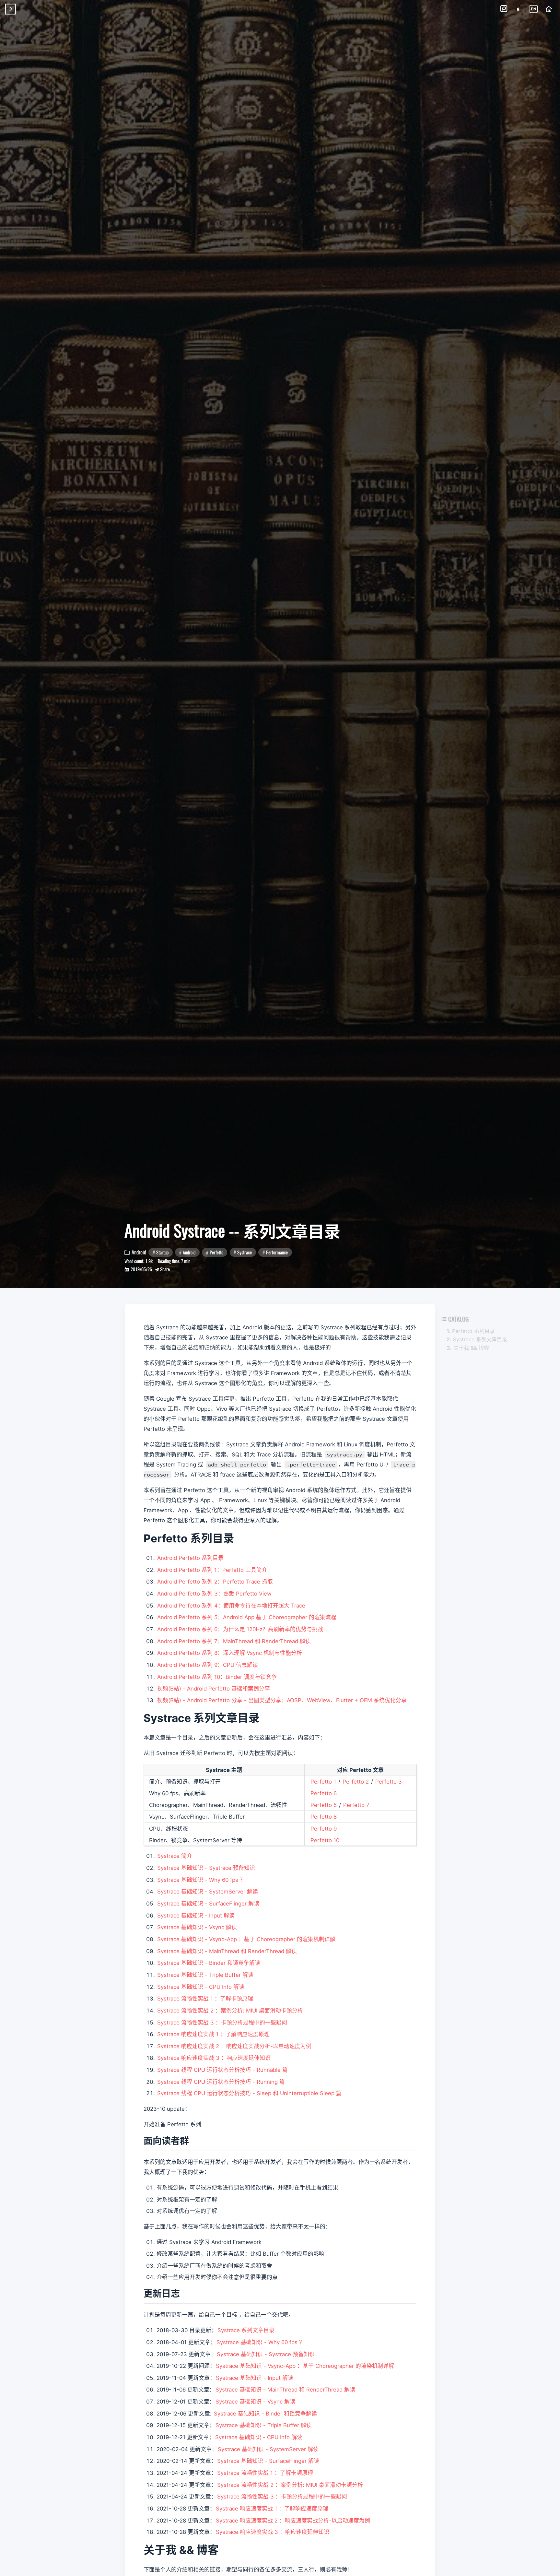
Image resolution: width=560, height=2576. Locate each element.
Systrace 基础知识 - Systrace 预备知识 (206, 1868)
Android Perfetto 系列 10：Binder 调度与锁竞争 (217, 1677)
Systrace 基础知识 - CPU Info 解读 (201, 1987)
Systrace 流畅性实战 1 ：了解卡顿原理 (205, 1999)
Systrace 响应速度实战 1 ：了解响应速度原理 (213, 2034)
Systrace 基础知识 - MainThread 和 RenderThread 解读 (227, 1951)
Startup (162, 1252)
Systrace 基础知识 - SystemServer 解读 (208, 1892)
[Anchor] (195, 2140)
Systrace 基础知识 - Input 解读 (196, 1916)
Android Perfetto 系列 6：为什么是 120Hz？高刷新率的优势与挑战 (240, 1629)
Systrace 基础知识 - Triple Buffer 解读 (205, 1975)
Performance (277, 1252)
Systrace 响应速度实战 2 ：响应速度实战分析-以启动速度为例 (234, 2046)
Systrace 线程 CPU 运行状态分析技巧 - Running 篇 (221, 2082)
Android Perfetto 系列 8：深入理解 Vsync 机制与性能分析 (230, 1653)
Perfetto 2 (356, 1782)
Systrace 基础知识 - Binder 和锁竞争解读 (209, 1963)
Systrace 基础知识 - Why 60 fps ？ (201, 1880)
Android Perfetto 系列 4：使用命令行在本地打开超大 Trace (231, 1606)
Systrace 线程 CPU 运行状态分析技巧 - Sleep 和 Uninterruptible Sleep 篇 (249, 2093)
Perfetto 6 (324, 1793)
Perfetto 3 (389, 1782)
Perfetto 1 (323, 1782)
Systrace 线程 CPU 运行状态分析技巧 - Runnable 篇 (222, 2070)
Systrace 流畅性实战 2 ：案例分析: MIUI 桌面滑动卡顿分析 (230, 2011)
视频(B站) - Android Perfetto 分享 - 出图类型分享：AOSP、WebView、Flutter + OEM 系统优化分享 (282, 1700)
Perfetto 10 (325, 1840)
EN (534, 9)
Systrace (245, 1252)
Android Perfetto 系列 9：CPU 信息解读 (208, 1665)
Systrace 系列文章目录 (246, 2330)
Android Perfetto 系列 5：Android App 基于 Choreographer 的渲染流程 (247, 1617)
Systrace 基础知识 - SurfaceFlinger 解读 (208, 1904)
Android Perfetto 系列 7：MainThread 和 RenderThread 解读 (234, 1641)
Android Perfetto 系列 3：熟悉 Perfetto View (214, 1594)
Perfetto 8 (324, 1817)
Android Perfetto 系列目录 (190, 1558)
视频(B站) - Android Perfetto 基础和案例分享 (214, 1689)
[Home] (549, 9)
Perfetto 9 (324, 1829)
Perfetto (216, 1252)
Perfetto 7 (356, 1805)
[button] (504, 9)
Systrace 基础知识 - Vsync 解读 (197, 1927)
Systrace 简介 (175, 1856)
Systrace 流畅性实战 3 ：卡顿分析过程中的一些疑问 (222, 2023)
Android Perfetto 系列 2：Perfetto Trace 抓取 (215, 1582)
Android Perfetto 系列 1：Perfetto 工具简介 (212, 1570)
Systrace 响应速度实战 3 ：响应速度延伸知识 (214, 2058)
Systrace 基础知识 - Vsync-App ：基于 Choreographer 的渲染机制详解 (246, 1939)
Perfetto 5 (324, 1805)
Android (189, 1252)
